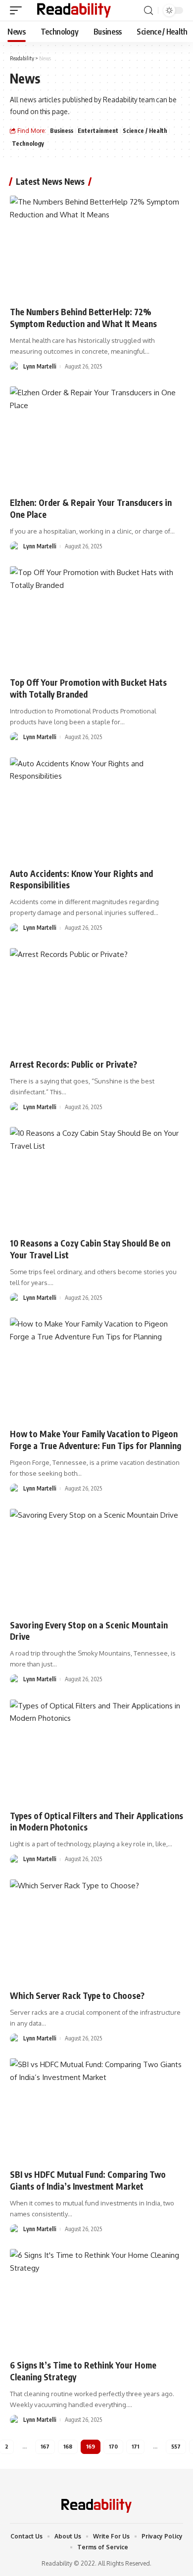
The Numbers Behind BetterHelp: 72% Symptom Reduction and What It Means (83, 318)
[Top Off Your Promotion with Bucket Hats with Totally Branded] (96, 618)
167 (45, 2446)
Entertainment (98, 131)
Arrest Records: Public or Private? (73, 1064)
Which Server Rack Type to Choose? (77, 1995)
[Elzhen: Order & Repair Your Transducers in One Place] (96, 438)
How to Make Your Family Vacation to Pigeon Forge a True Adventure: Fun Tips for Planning (96, 1440)
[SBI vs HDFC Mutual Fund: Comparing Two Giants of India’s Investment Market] (96, 2110)
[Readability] (74, 10)
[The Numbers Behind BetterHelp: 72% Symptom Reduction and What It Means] (96, 248)
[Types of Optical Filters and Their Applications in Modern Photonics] (96, 1751)
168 (68, 2446)
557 (176, 2446)
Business (62, 131)
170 (113, 2446)
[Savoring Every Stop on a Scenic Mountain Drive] (96, 1561)
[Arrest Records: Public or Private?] (96, 1000)
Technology (28, 144)
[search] (148, 11)
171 (135, 2446)
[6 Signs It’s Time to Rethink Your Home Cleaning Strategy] (96, 2301)
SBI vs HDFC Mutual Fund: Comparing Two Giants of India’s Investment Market (88, 2180)
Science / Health (145, 131)
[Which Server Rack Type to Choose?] (96, 1931)
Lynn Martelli (40, 366)
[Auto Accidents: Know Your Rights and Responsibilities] (96, 809)
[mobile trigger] (18, 10)
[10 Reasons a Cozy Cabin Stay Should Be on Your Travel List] (96, 1179)
